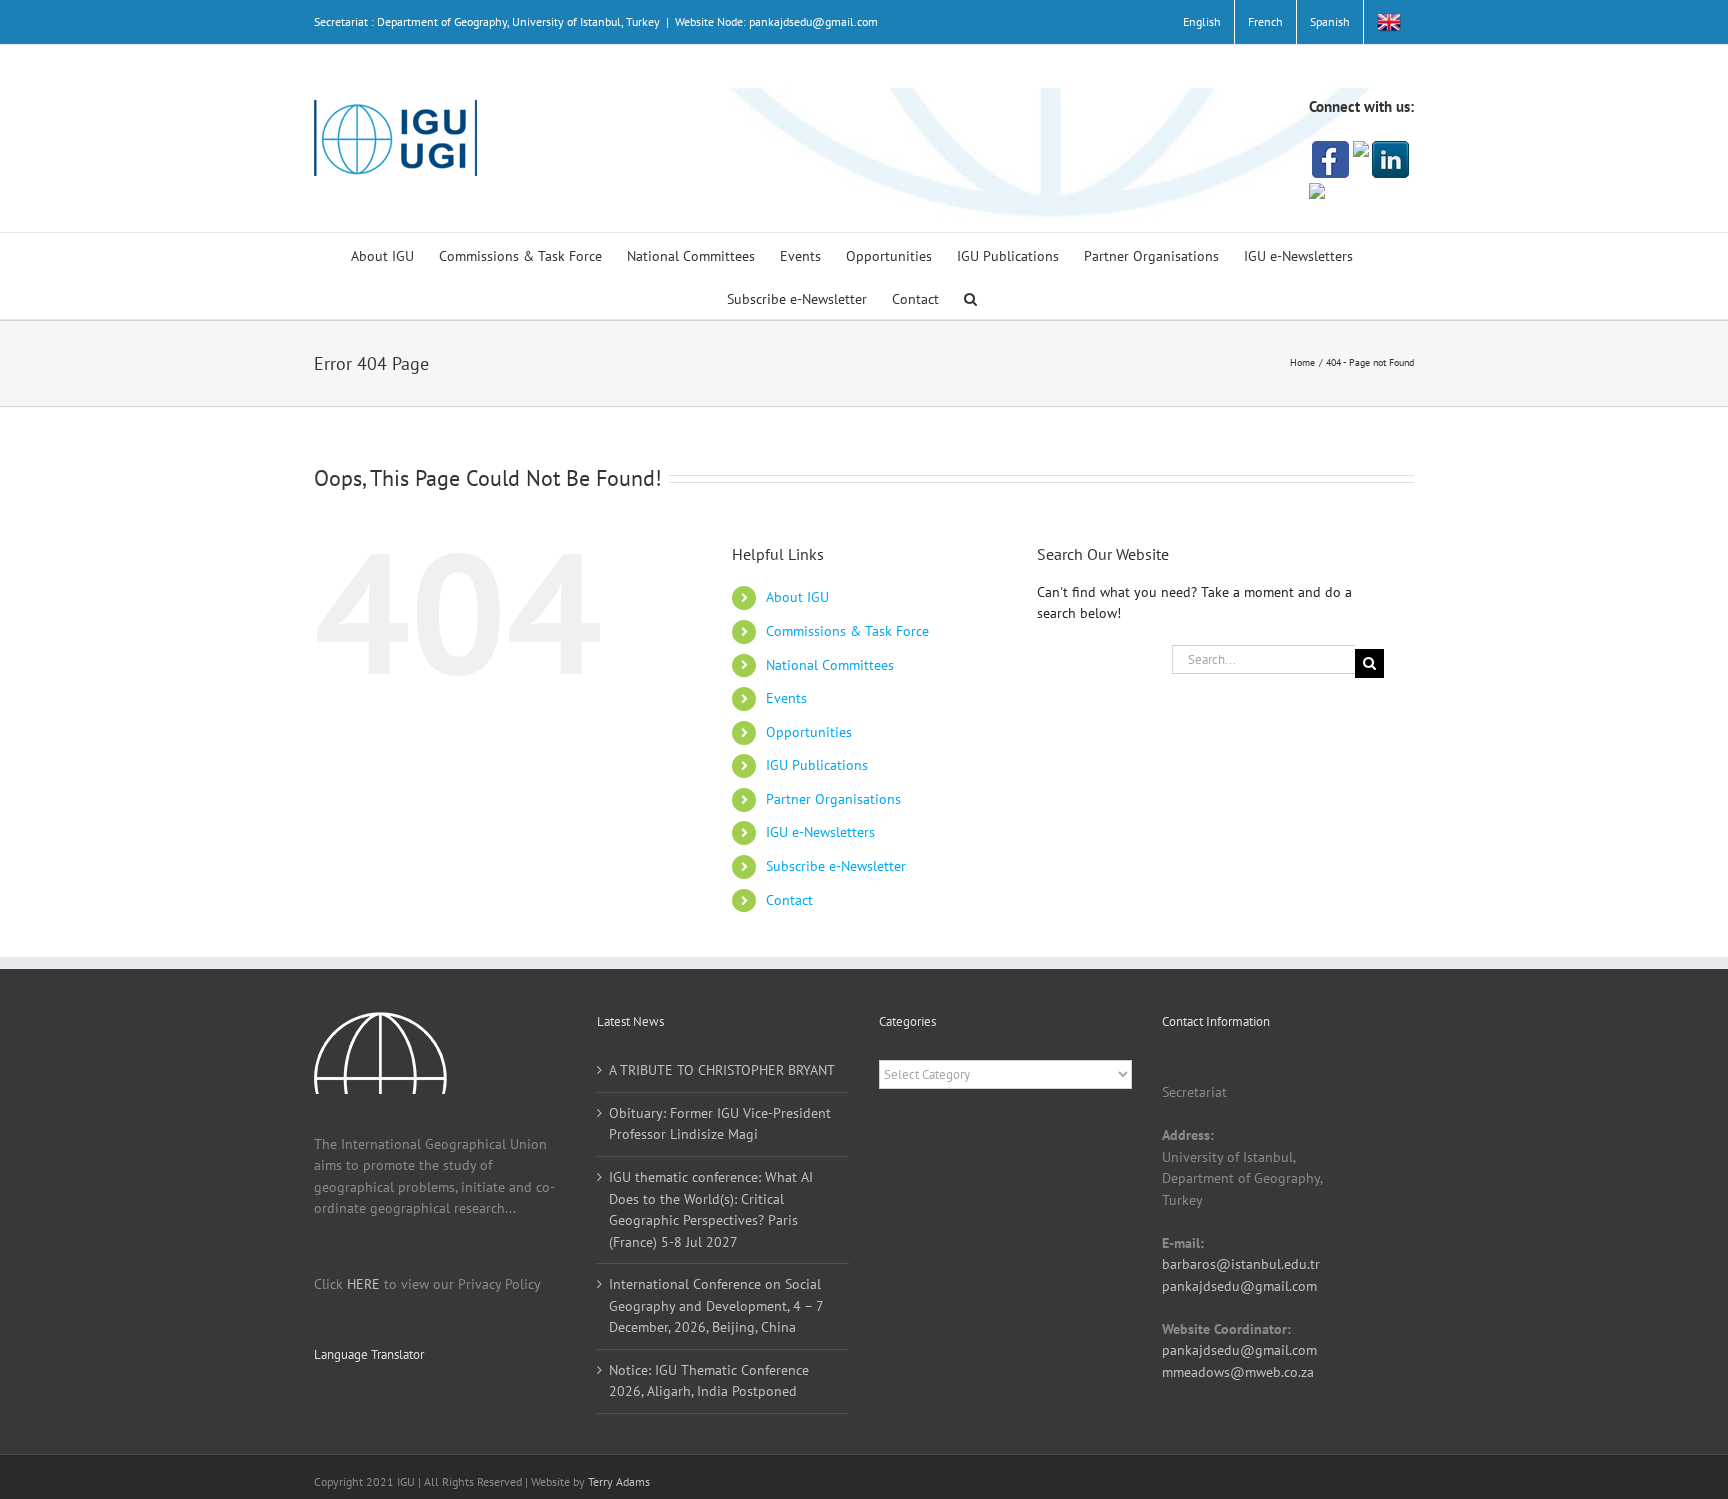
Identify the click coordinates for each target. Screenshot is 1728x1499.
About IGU (797, 597)
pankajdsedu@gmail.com (1239, 1286)
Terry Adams (619, 1481)
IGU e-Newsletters (820, 832)
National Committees (830, 665)
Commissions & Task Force (847, 631)
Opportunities (809, 732)
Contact (789, 900)
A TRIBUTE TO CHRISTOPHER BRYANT (722, 1070)
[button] (970, 297)
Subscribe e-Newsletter (836, 866)
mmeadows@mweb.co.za (1238, 1372)
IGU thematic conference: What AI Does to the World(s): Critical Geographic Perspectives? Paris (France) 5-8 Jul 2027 (711, 1209)
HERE (363, 1284)
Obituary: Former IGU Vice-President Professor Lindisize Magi (720, 1124)
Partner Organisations (833, 799)
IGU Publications (817, 765)
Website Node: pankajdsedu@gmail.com (776, 21)
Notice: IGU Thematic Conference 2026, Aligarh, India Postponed (709, 1381)
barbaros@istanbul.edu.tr (1241, 1264)
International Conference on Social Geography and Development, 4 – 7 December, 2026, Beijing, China (716, 1305)
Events (786, 698)
